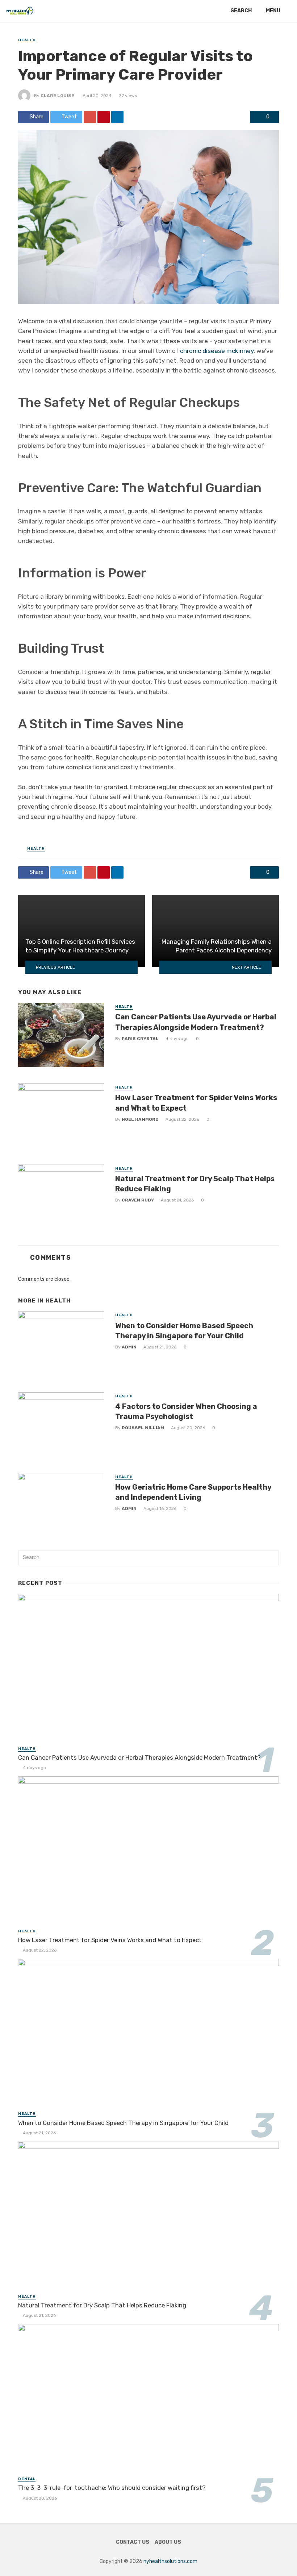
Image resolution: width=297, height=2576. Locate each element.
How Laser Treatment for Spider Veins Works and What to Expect (196, 1103)
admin (129, 1347)
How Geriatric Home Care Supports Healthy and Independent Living (193, 1492)
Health (27, 40)
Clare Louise (57, 96)
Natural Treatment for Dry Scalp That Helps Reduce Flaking (195, 1184)
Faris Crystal (140, 1039)
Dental (27, 2479)
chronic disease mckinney (217, 351)
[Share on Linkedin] (117, 117)
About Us (168, 2542)
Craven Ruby (138, 1200)
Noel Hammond (140, 1119)
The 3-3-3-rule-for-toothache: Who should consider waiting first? (112, 2488)
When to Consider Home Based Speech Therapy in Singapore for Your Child (184, 1331)
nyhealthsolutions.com (170, 2561)
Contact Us (133, 2542)
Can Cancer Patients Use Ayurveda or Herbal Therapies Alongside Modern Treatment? (196, 1022)
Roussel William (143, 1428)
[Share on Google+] (90, 117)
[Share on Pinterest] (104, 117)
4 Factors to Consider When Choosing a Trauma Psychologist (186, 1411)
